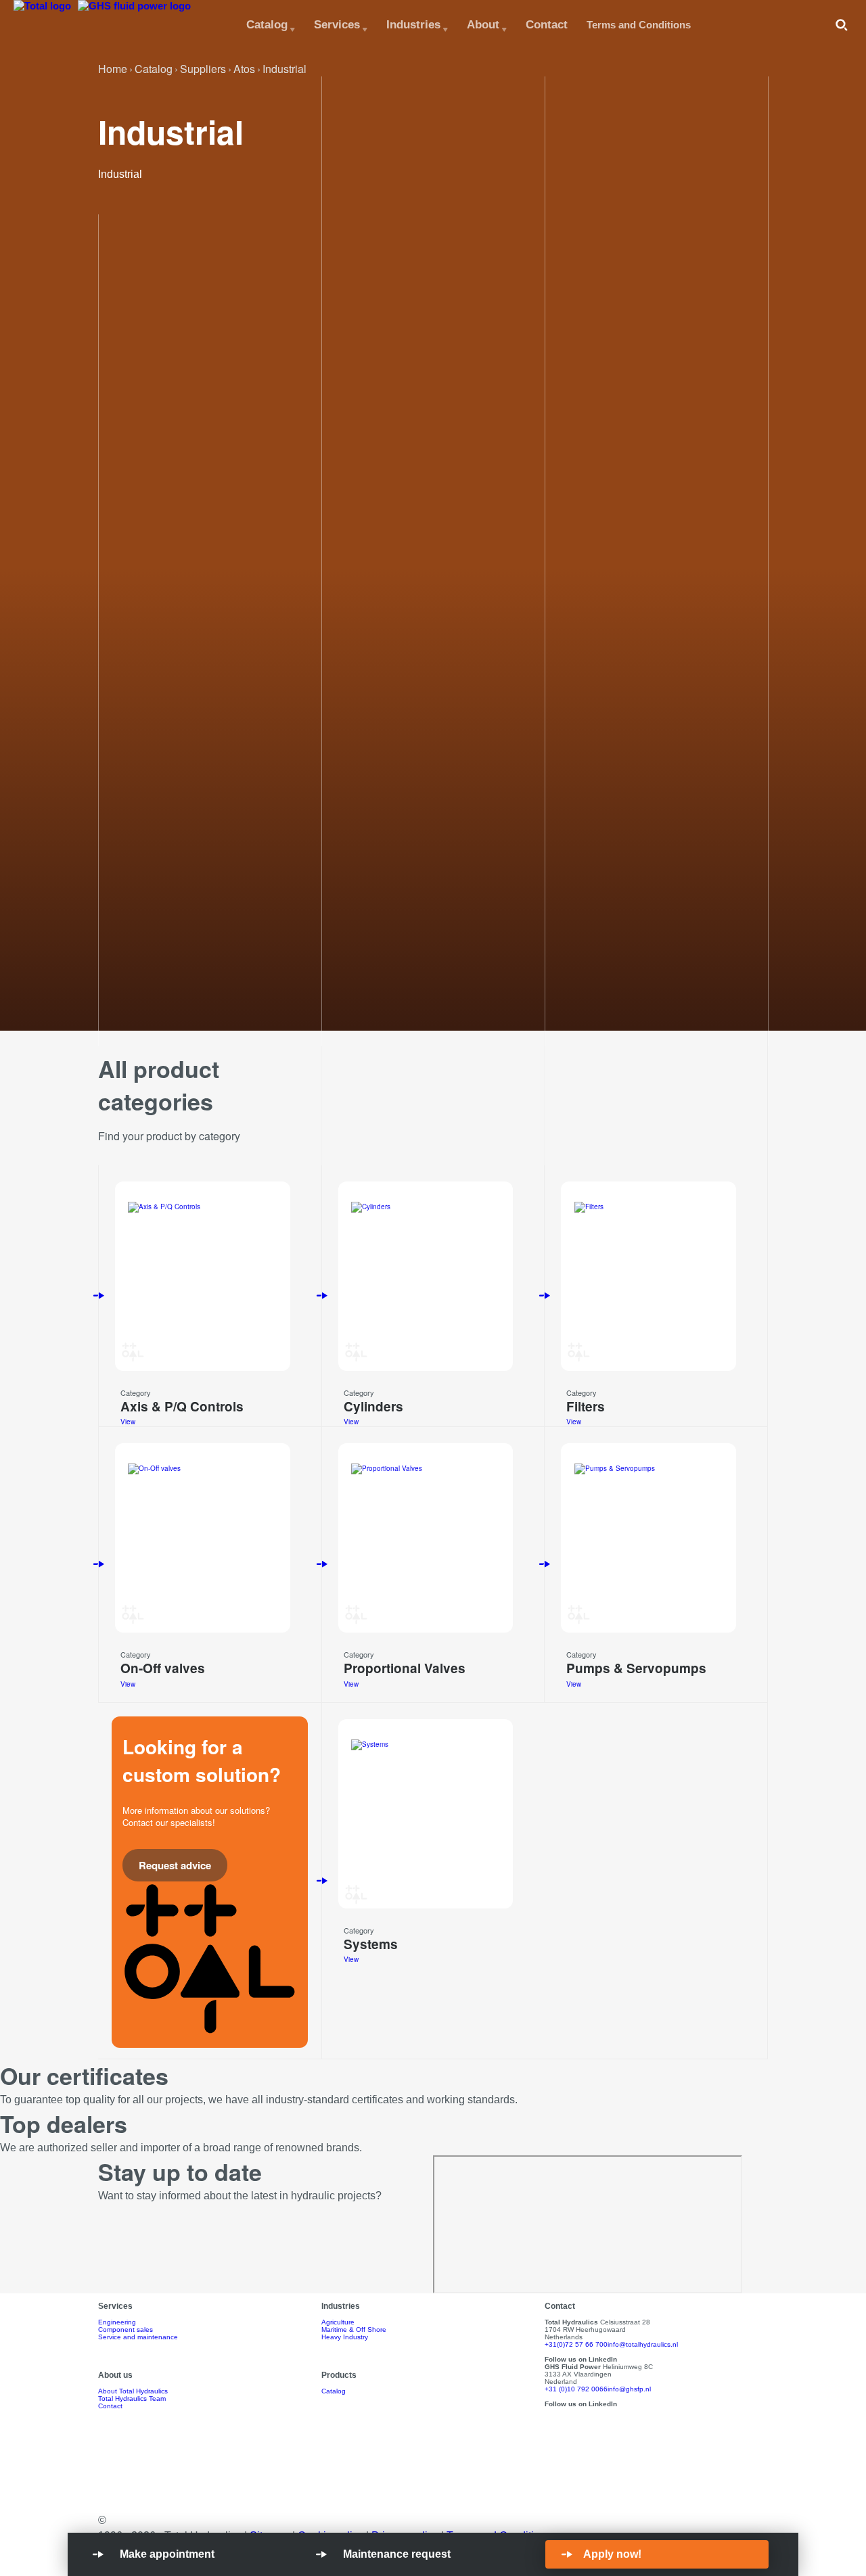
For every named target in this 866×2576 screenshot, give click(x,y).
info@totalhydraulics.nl (643, 2344)
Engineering (117, 2322)
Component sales (126, 2329)
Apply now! (612, 2554)
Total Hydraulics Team (132, 2398)
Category (136, 1392)
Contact (547, 24)
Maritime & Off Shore (354, 2329)
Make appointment (167, 2554)
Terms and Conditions (639, 25)
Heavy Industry (345, 2337)
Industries (413, 24)
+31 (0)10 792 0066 (576, 2389)
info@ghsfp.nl (629, 2389)
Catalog (267, 24)
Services (337, 24)
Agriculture (338, 2322)
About (483, 24)
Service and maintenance (138, 2337)
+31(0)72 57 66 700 (576, 2344)
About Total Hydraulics (133, 2391)
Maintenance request (397, 2554)
